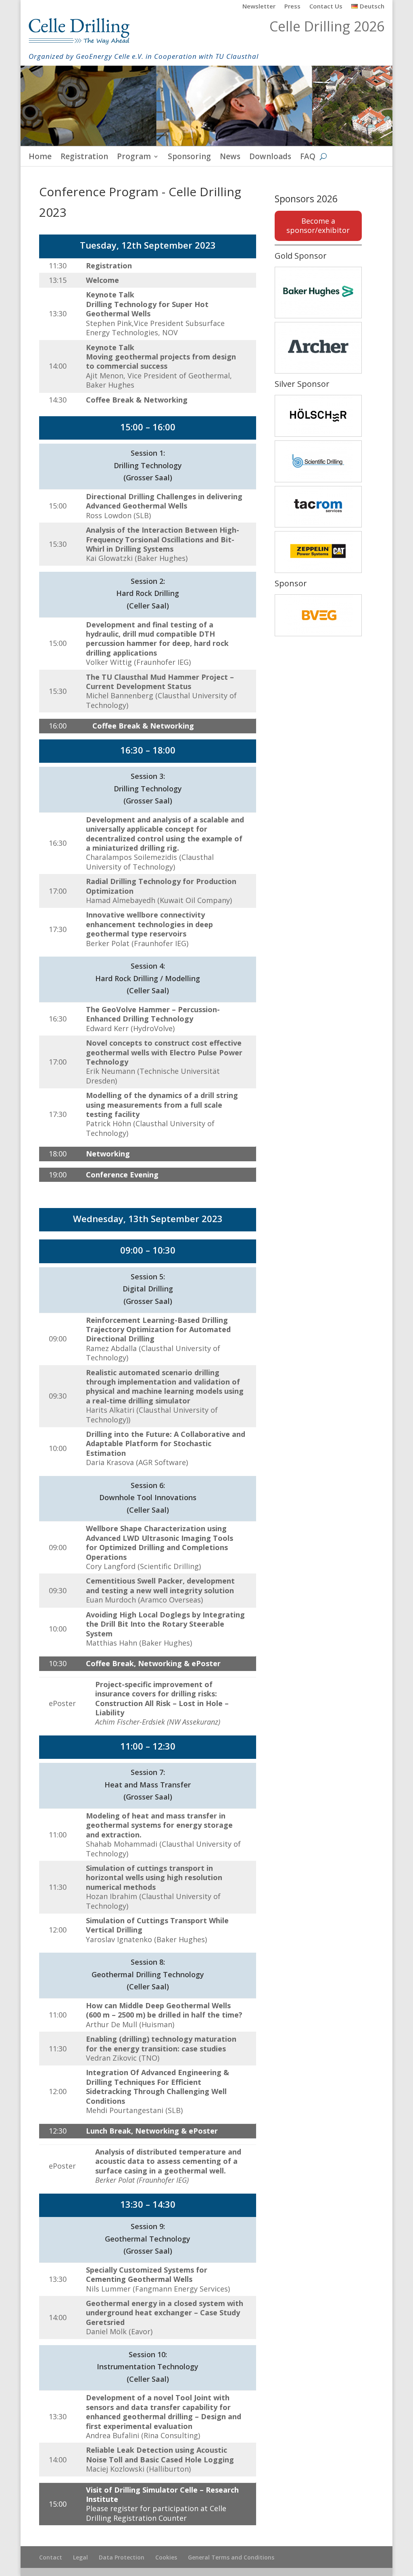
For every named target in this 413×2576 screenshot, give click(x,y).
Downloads (270, 158)
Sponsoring (189, 158)
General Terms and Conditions (231, 2557)
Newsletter (259, 7)
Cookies (166, 2557)
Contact (51, 2557)
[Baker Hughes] (318, 293)
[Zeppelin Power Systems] (318, 552)
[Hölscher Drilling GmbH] (318, 416)
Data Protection (122, 2557)
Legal (80, 2557)
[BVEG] (318, 615)
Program (134, 158)
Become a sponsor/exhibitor (318, 225)
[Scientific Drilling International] (318, 461)
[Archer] (318, 348)
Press (292, 7)
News (230, 158)
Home (40, 158)
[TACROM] (318, 507)
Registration (84, 158)
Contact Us (326, 7)
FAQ (308, 158)
